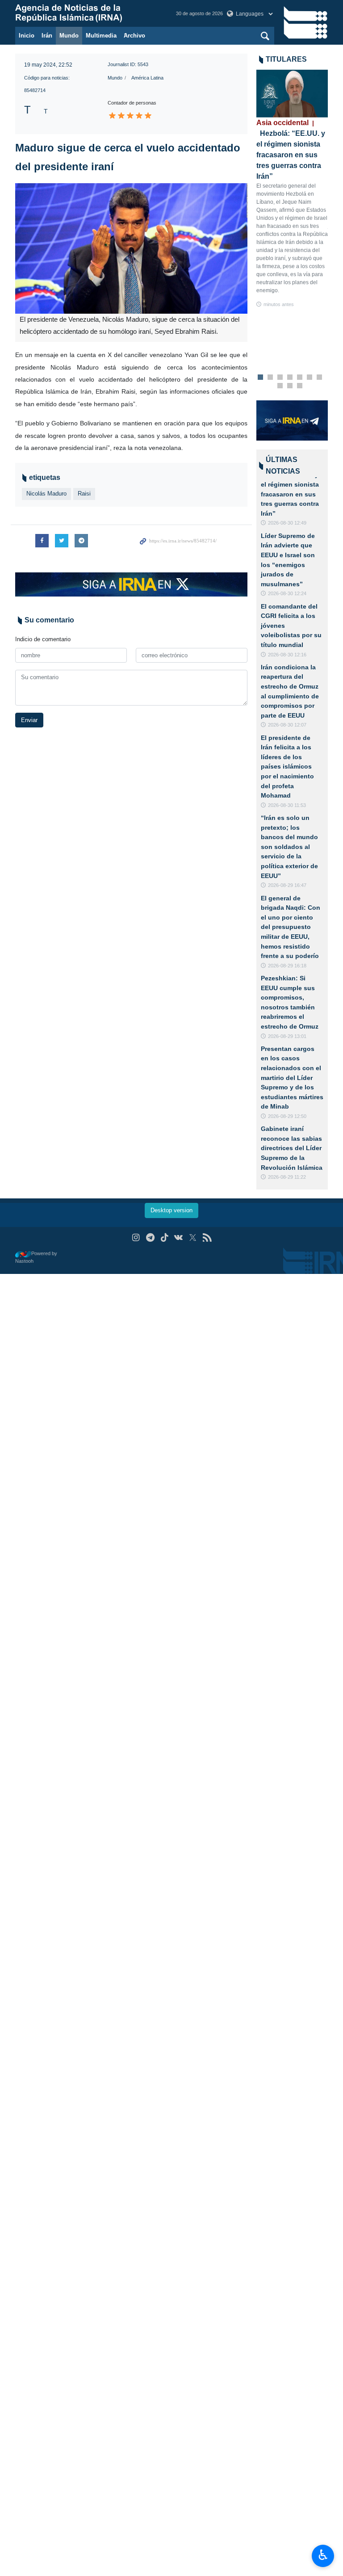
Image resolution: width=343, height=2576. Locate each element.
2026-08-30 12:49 (287, 523)
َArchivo (134, 36)
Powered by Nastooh (36, 1257)
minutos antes (279, 304)
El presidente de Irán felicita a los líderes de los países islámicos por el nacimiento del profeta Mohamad (287, 767)
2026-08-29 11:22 (287, 1177)
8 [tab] (280, 386)
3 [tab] (280, 378)
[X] (193, 1238)
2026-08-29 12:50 (287, 1116)
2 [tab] (270, 378)
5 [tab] (300, 378)
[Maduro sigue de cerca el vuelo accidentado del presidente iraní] (131, 248)
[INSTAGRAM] (136, 1238)
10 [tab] (300, 386)
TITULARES (286, 59)
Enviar (29, 720)
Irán (47, 36)
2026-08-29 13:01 (287, 1036)
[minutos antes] (292, 94)
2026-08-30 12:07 (287, 725)
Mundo (69, 36)
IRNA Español (87, 13)
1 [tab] (261, 378)
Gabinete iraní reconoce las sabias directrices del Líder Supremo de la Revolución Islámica (292, 1148)
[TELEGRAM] (150, 1238)
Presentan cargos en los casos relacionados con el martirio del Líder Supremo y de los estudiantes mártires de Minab (292, 1078)
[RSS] (207, 1238)
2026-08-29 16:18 (287, 966)
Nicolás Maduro (46, 494)
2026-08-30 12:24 (287, 593)
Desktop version (171, 1210)
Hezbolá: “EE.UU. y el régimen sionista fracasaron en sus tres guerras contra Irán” (290, 494)
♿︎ (323, 2555)
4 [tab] (290, 378)
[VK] (179, 1238)
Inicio (27, 36)
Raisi (84, 494)
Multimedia (101, 36)
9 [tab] (290, 386)
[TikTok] (165, 1238)
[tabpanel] (292, 189)
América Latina (147, 78)
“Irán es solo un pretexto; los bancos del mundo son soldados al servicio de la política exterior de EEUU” (289, 847)
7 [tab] (320, 378)
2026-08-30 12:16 (287, 655)
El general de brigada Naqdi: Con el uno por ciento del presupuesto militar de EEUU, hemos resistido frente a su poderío (291, 927)
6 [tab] (310, 378)
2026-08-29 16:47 (287, 885)
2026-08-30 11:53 (287, 805)
